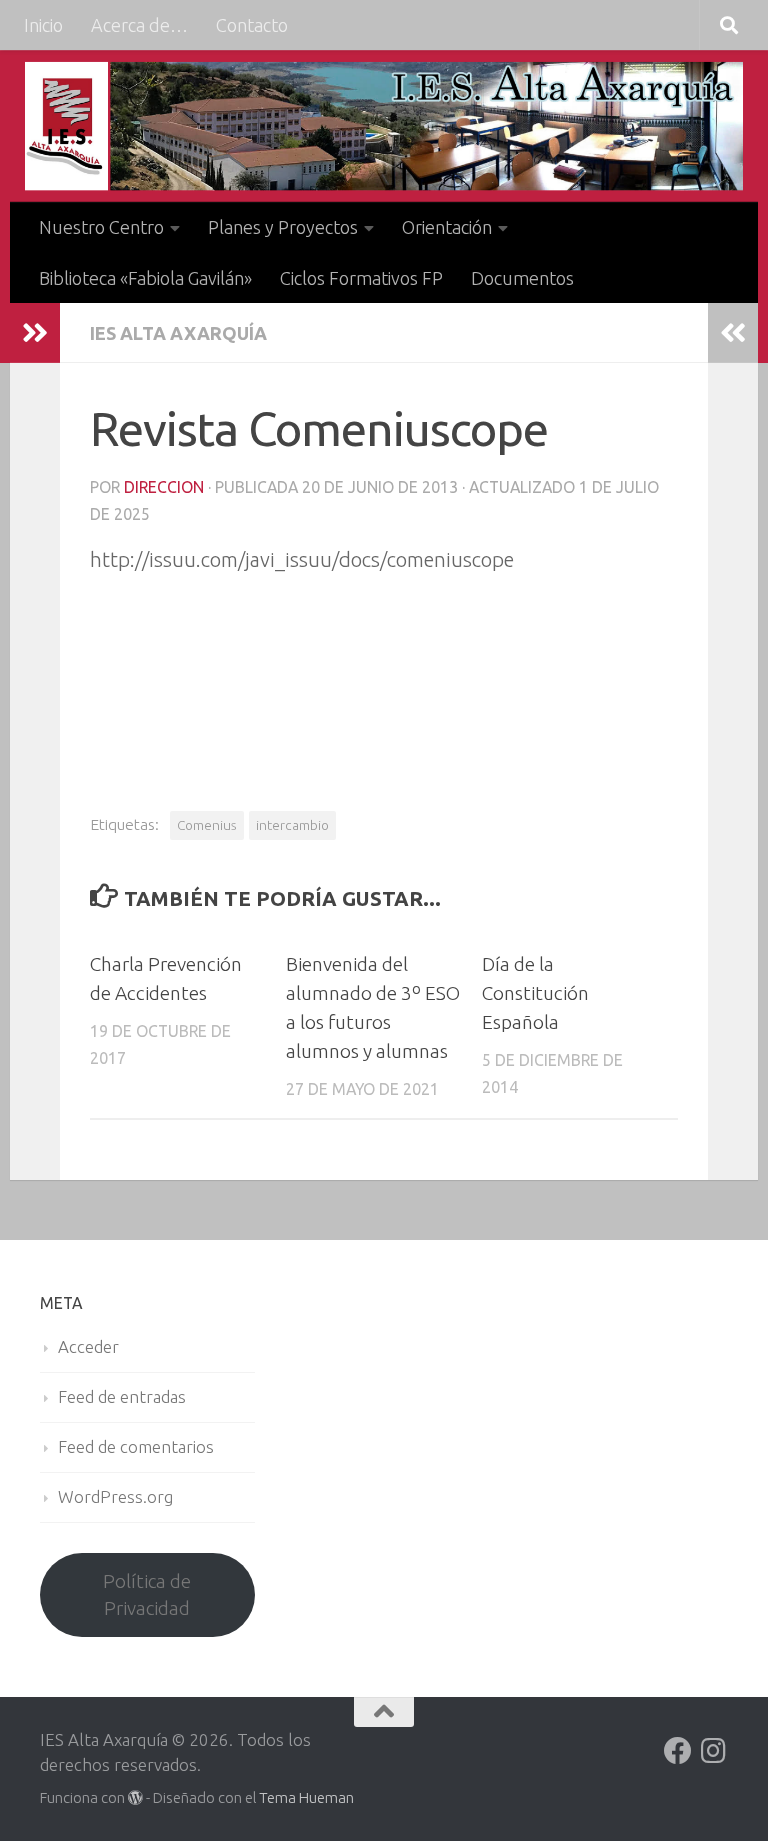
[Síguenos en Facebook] (678, 1751)
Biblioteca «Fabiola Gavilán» (145, 278)
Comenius (207, 825)
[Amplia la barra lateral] (35, 333)
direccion (164, 487)
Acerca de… (139, 25)
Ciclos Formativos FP (361, 278)
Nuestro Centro (101, 227)
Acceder (88, 1346)
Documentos (522, 278)
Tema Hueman (306, 1797)
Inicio (43, 25)
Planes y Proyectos (283, 227)
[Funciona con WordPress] (135, 1798)
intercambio (292, 825)
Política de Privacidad (147, 1594)
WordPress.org (115, 1496)
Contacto (252, 25)
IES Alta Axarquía (178, 333)
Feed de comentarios (136, 1446)
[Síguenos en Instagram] (714, 1751)
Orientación (447, 227)
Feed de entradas (122, 1396)
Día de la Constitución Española (535, 993)
